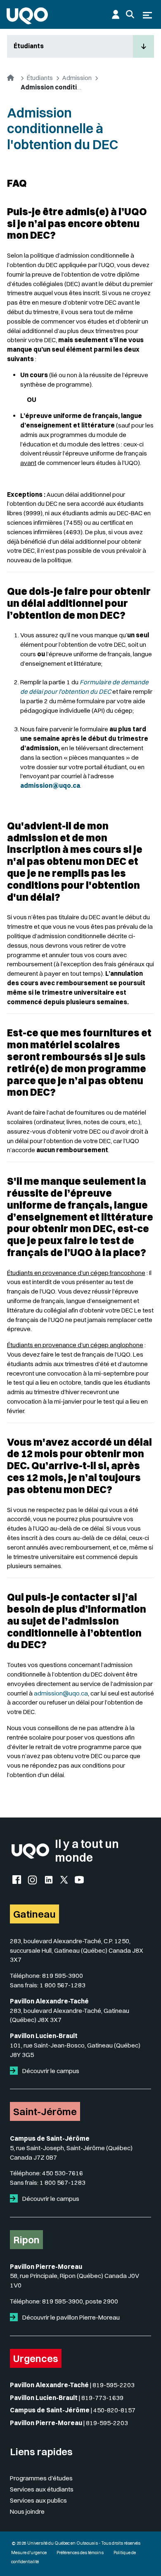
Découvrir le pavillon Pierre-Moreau (70, 2317)
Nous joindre (27, 2511)
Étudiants (29, 46)
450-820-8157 (114, 2410)
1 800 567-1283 (63, 1985)
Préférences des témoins (80, 2553)
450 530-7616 (63, 2173)
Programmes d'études (41, 2478)
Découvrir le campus (50, 2071)
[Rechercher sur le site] (130, 14)
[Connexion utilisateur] (116, 14)
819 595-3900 (63, 1976)
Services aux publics (38, 2500)
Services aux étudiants (42, 2489)
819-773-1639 (102, 2398)
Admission (77, 78)
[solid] (15, 2071)
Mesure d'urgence (29, 2553)
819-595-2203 (114, 2385)
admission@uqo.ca (61, 1693)
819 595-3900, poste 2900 (80, 2301)
